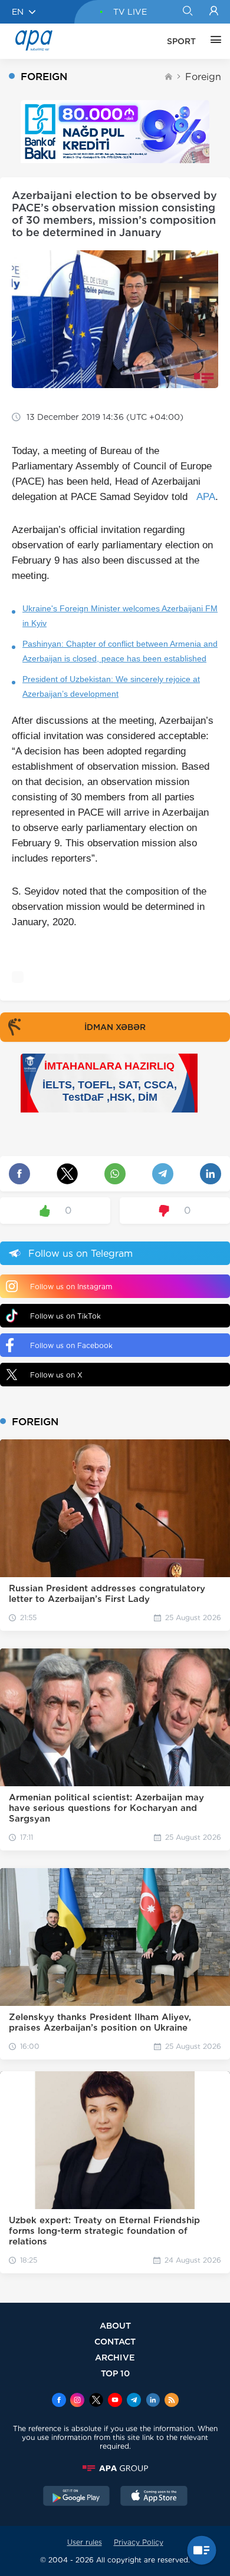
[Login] (214, 12)
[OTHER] (213, 41)
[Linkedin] (153, 2401)
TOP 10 (115, 2373)
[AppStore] (154, 2497)
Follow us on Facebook (71, 1345)
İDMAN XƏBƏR (115, 1027)
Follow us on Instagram (71, 1287)
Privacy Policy (139, 2542)
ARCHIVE (115, 2357)
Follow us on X (56, 1375)
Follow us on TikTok (65, 1316)
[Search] (187, 12)
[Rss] (172, 2401)
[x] (96, 2401)
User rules (85, 2542)
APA (206, 497)
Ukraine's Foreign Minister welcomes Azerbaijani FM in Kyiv (120, 616)
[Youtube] (115, 2401)
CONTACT (115, 2341)
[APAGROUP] (115, 2468)
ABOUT (115, 2325)
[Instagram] (77, 2401)
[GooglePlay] (77, 2497)
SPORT (181, 41)
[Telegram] (134, 2401)
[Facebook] (59, 2401)
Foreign (203, 77)
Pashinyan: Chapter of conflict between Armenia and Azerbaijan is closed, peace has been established (120, 651)
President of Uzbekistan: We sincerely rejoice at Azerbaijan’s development (111, 686)
